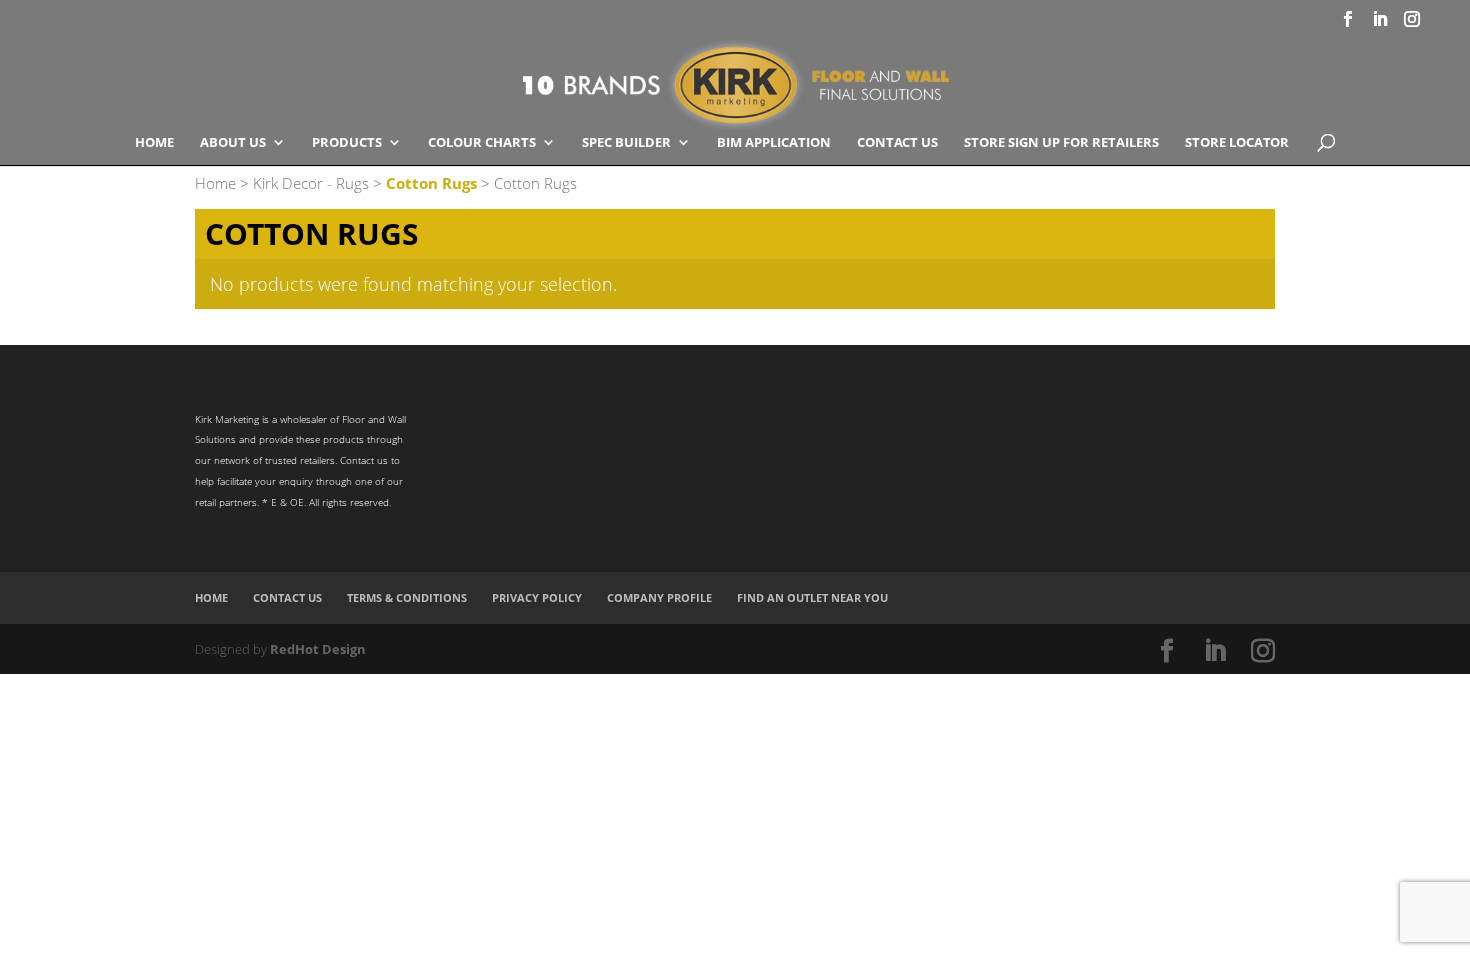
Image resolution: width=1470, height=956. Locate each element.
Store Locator (1237, 143)
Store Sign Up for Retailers (1061, 143)
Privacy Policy (537, 597)
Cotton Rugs (431, 183)
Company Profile (659, 597)
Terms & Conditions (407, 597)
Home (154, 143)
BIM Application (774, 143)
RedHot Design (318, 649)
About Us (233, 143)
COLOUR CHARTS (482, 143)
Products (347, 143)
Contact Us (897, 143)
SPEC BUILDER (626, 143)
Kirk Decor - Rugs (311, 183)
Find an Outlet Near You (812, 597)
